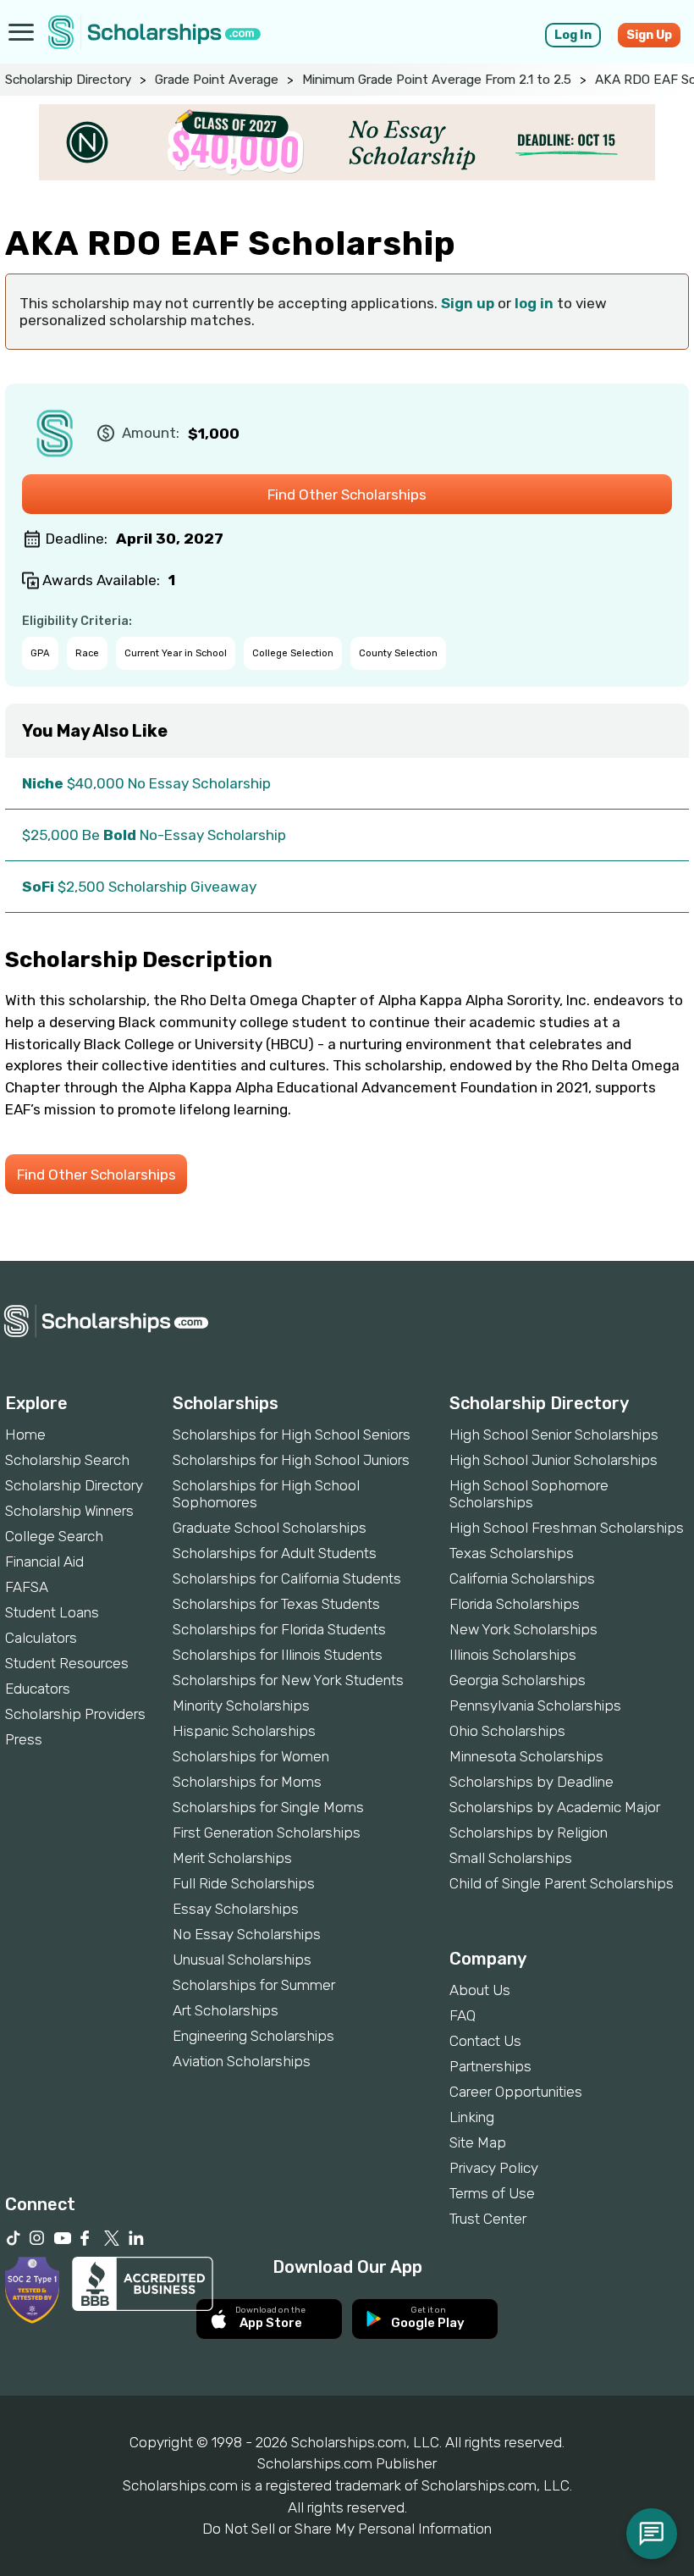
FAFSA (27, 1587)
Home (25, 1434)
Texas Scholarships (512, 1553)
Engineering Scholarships (253, 2036)
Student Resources (67, 1663)
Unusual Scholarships (242, 1960)
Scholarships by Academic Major (555, 1807)
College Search (54, 1536)
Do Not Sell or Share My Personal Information (347, 2529)
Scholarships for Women (251, 1756)
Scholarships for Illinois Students (278, 1655)
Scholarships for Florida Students (279, 1629)
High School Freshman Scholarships (567, 1528)
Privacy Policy (494, 2168)
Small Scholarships (511, 1858)
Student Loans (52, 1612)
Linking (472, 2117)
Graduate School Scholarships (270, 1528)
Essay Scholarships (236, 1909)
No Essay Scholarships (247, 1934)
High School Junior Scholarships (554, 1460)
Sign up (468, 303)
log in (534, 303)
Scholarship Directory (68, 80)
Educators (38, 1689)
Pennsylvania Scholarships (535, 1705)
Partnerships (490, 2066)
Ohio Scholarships (507, 1731)
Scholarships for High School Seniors (292, 1434)
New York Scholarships (523, 1629)
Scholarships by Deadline (532, 1782)
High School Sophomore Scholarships (529, 1494)
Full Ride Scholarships (244, 1883)
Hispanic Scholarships (244, 1731)
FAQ (463, 2015)
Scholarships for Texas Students (276, 1604)
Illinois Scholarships (513, 1655)
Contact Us (485, 2041)
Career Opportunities (516, 2092)
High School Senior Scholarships (554, 1434)
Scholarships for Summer (254, 1985)
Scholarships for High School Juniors (291, 1460)
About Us (480, 1990)
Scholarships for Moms (247, 1782)
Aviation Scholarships (242, 2061)
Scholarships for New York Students (288, 1680)
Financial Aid (44, 1562)
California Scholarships (522, 1578)
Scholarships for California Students (287, 1578)
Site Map (478, 2142)
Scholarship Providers (75, 1714)
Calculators (41, 1638)
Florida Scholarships (515, 1604)
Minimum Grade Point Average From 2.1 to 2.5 (437, 80)
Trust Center (488, 2219)
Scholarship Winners (69, 1511)
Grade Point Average (217, 80)
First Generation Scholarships (267, 1832)
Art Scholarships (226, 2010)
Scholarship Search (67, 1460)
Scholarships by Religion (529, 1832)
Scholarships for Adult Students (275, 1553)
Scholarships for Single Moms (268, 1807)
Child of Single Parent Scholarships (562, 1883)
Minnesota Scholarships (526, 1756)
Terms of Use (492, 2193)
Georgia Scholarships (518, 1680)
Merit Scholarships (232, 1858)
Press (24, 1739)
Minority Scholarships (241, 1705)
